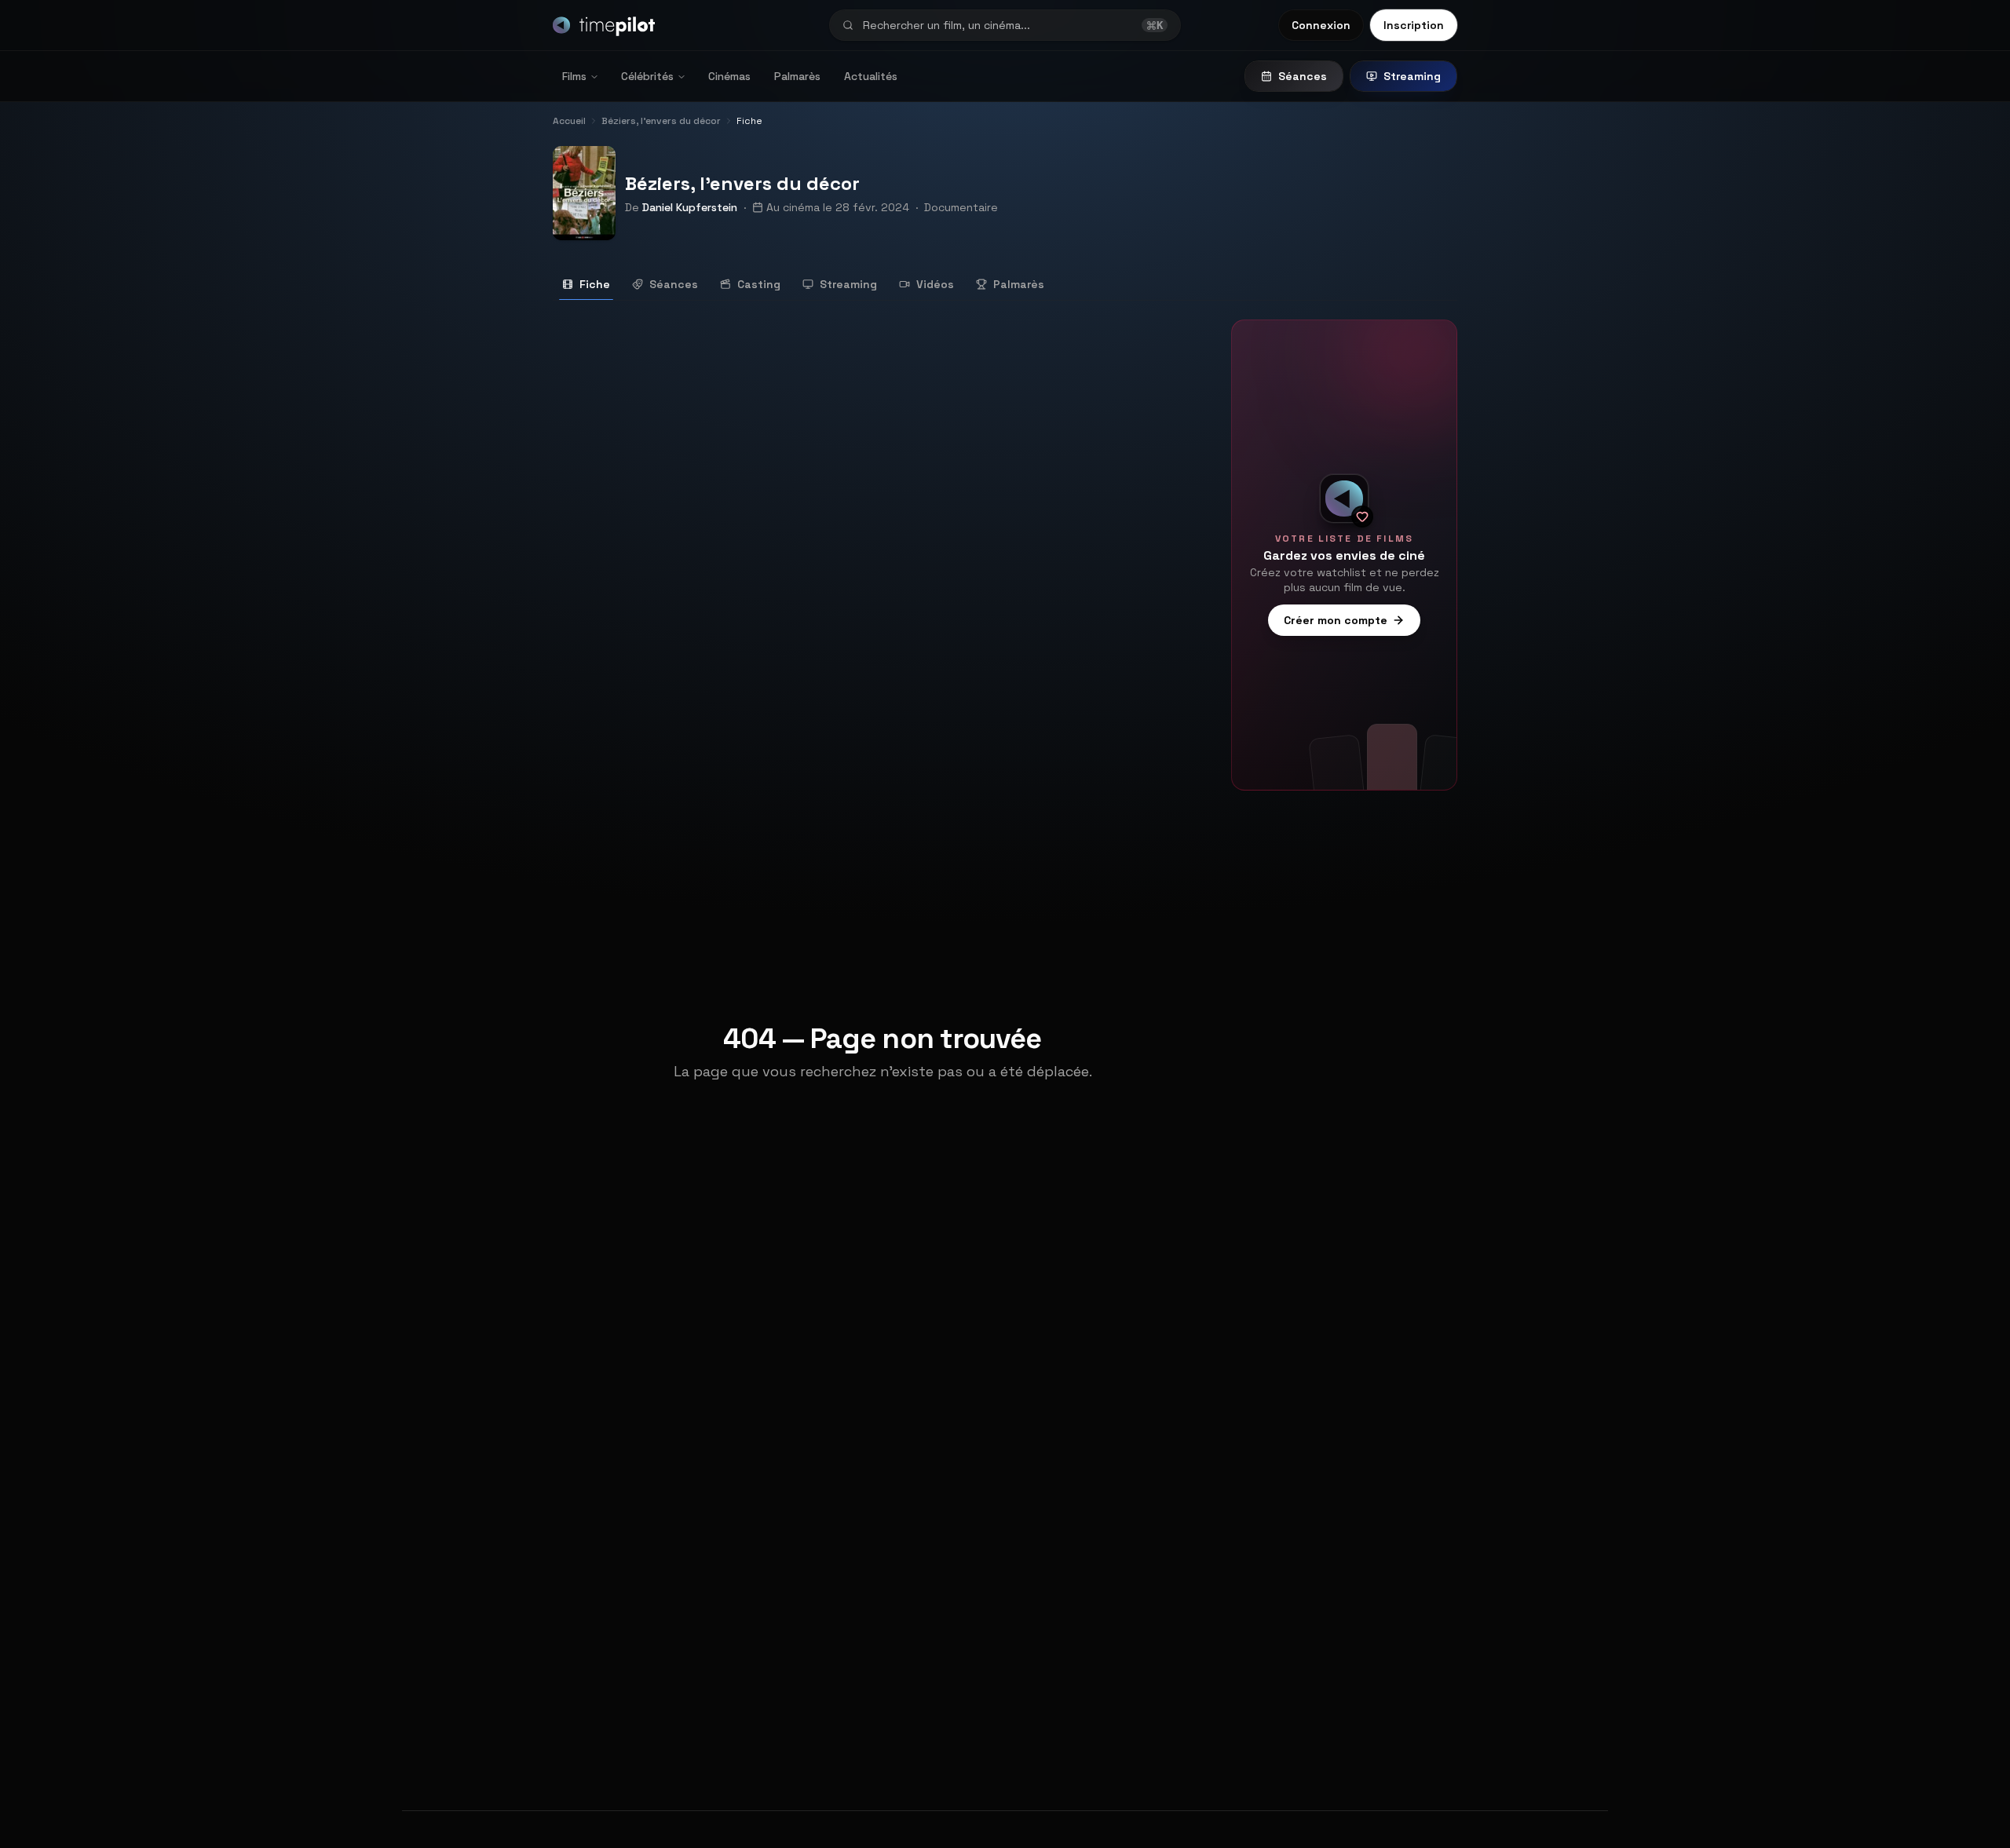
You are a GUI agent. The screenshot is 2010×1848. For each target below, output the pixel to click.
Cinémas (729, 76)
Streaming (1412, 76)
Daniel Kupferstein (690, 207)
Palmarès (797, 76)
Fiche (595, 284)
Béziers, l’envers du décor (742, 183)
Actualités (871, 76)
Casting (759, 284)
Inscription (1414, 25)
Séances (1303, 76)
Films (574, 76)
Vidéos (935, 284)
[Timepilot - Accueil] (604, 25)
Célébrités (647, 76)
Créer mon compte (1336, 620)
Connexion (1321, 25)
